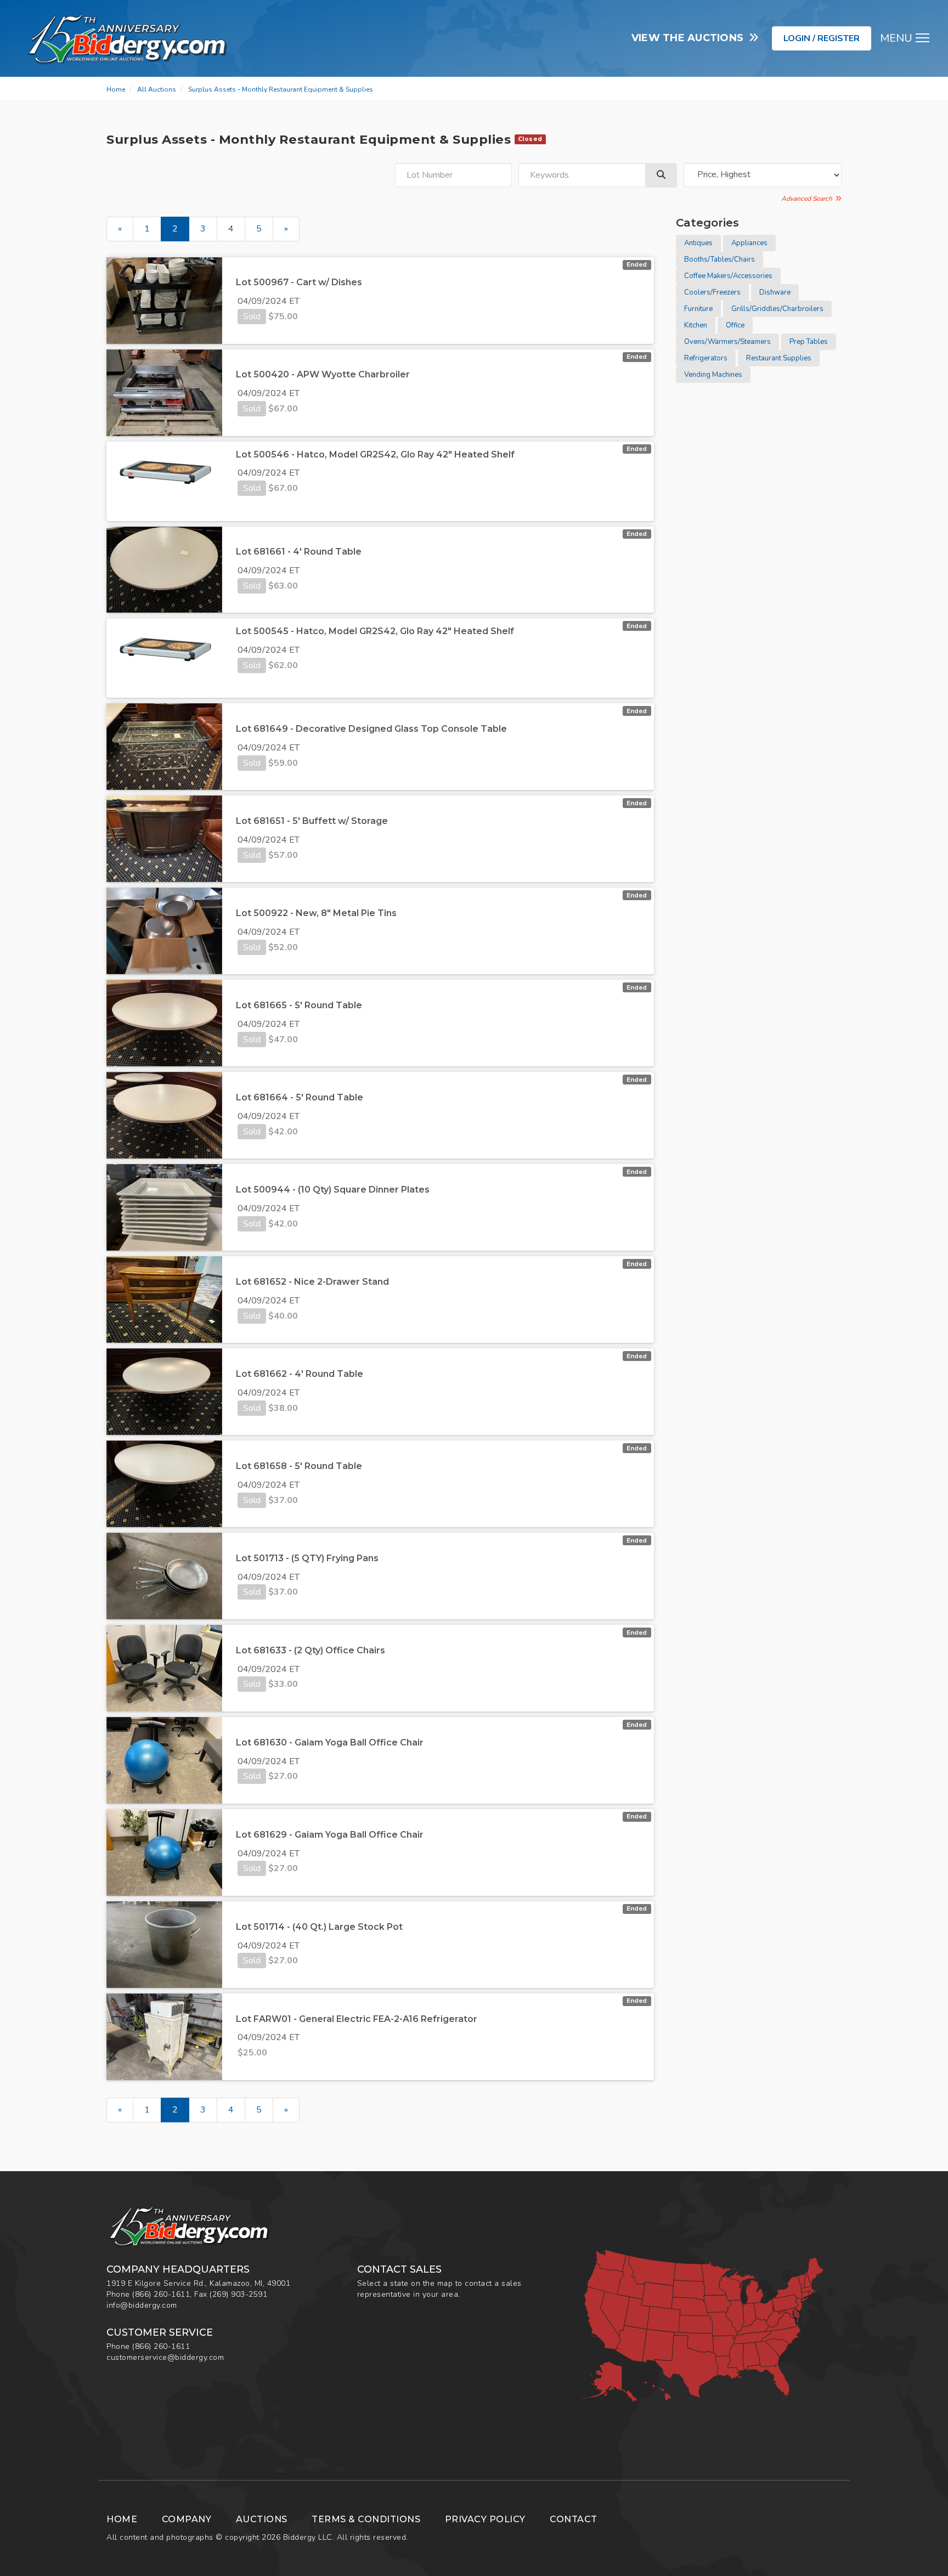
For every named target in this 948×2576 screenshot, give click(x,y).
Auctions (262, 2519)
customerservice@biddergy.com (165, 2357)
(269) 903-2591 (238, 2294)
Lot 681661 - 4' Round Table (299, 552)
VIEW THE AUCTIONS (690, 38)
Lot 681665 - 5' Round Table (299, 1005)
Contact (574, 2519)
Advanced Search (808, 199)
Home (116, 89)
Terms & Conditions (366, 2519)
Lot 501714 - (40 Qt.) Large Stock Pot (319, 1927)
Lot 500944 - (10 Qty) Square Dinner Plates (333, 1190)
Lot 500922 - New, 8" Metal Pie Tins (316, 913)
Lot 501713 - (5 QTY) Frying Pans (307, 1558)
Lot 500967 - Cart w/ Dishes (299, 282)
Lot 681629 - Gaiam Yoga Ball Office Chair (330, 1835)
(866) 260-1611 (161, 2294)
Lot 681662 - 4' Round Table (300, 1374)
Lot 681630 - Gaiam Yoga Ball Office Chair (330, 1742)
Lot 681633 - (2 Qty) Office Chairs (311, 1650)
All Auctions (157, 89)
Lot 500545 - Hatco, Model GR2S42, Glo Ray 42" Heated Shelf (375, 631)
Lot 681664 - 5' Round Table (300, 1097)
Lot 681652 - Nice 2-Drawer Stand (312, 1282)
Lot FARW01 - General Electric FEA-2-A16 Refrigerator (357, 2019)
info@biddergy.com (142, 2305)
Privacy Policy (485, 2519)
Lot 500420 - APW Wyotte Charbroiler (323, 374)
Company (187, 2519)
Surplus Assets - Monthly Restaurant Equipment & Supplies (281, 89)
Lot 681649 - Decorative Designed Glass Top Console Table (371, 729)
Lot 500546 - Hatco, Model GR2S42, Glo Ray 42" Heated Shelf (375, 454)
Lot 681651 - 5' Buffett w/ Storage (312, 821)
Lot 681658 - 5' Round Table (299, 1466)
